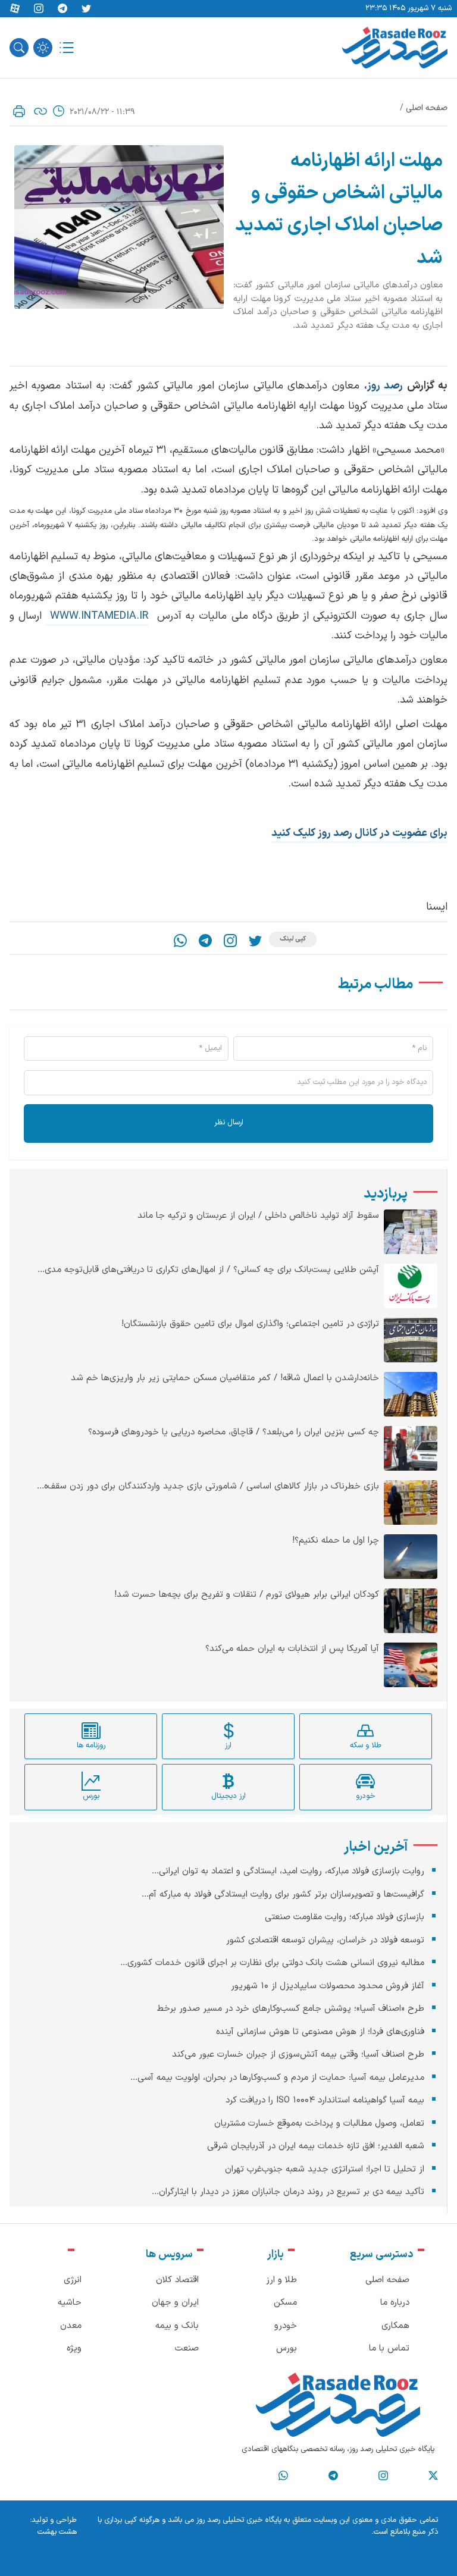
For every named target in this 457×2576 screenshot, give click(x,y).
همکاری (395, 2326)
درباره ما (395, 2303)
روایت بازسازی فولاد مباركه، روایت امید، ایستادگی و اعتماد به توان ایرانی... (288, 1871)
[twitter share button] (86, 9)
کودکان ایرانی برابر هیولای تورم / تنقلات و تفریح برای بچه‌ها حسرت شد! (247, 1595)
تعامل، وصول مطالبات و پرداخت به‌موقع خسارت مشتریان (319, 2124)
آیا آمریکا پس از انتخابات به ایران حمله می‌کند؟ (292, 1649)
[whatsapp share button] (180, 941)
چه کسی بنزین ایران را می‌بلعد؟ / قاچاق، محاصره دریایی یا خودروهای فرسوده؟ (234, 1433)
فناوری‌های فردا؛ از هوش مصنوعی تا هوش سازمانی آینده (320, 2032)
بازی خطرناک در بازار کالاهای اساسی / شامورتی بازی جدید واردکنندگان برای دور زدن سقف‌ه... (208, 1487)
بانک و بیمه (177, 2326)
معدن (71, 2326)
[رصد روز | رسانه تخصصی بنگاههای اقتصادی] (395, 48)
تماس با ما (389, 2348)
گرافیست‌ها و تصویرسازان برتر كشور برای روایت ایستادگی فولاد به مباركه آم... (283, 1895)
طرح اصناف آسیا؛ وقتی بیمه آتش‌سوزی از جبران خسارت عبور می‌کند (298, 2055)
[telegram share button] (62, 9)
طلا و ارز (281, 2280)
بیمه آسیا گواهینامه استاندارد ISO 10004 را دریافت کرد (325, 2100)
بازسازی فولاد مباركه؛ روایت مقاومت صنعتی (345, 1917)
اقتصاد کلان (177, 2280)
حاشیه (70, 2303)
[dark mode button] (43, 48)
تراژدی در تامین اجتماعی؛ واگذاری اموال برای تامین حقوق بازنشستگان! (250, 1324)
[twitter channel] (433, 2476)
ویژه (74, 2348)
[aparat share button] (15, 9)
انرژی (73, 2280)
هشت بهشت (57, 2532)
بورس (287, 2348)
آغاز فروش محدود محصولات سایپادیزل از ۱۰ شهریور (328, 1986)
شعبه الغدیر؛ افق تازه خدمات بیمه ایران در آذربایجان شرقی (316, 2146)
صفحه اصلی (427, 108)
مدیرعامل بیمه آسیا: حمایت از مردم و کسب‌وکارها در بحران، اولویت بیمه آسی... (277, 2078)
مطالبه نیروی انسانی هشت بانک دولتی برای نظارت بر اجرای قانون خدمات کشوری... (272, 1963)
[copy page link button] (40, 111)
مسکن (285, 2303)
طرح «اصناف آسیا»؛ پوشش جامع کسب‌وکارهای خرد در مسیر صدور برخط (290, 2009)
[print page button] (19, 111)
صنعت (187, 2348)
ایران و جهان (175, 2303)
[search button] (19, 48)
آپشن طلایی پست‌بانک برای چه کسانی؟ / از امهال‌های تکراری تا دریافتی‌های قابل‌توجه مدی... (208, 1270)
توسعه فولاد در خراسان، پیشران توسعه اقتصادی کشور (325, 1940)
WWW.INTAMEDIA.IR (97, 616)
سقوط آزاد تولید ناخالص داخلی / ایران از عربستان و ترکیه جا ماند (258, 1216)
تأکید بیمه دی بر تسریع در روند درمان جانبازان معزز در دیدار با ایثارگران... (288, 2192)
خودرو (286, 2326)
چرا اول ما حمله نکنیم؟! (336, 1541)
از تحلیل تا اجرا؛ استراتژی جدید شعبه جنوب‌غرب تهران (325, 2169)
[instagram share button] (39, 9)
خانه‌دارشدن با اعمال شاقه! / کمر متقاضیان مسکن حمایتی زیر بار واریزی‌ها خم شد (225, 1378)
